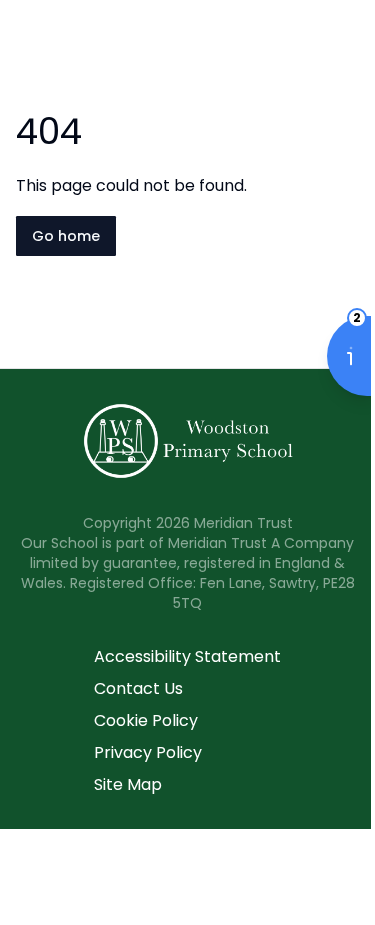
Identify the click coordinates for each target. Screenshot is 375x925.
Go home (66, 236)
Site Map (128, 784)
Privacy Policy (148, 752)
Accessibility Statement (187, 656)
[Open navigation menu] (347, 48)
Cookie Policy (146, 720)
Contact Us (138, 688)
